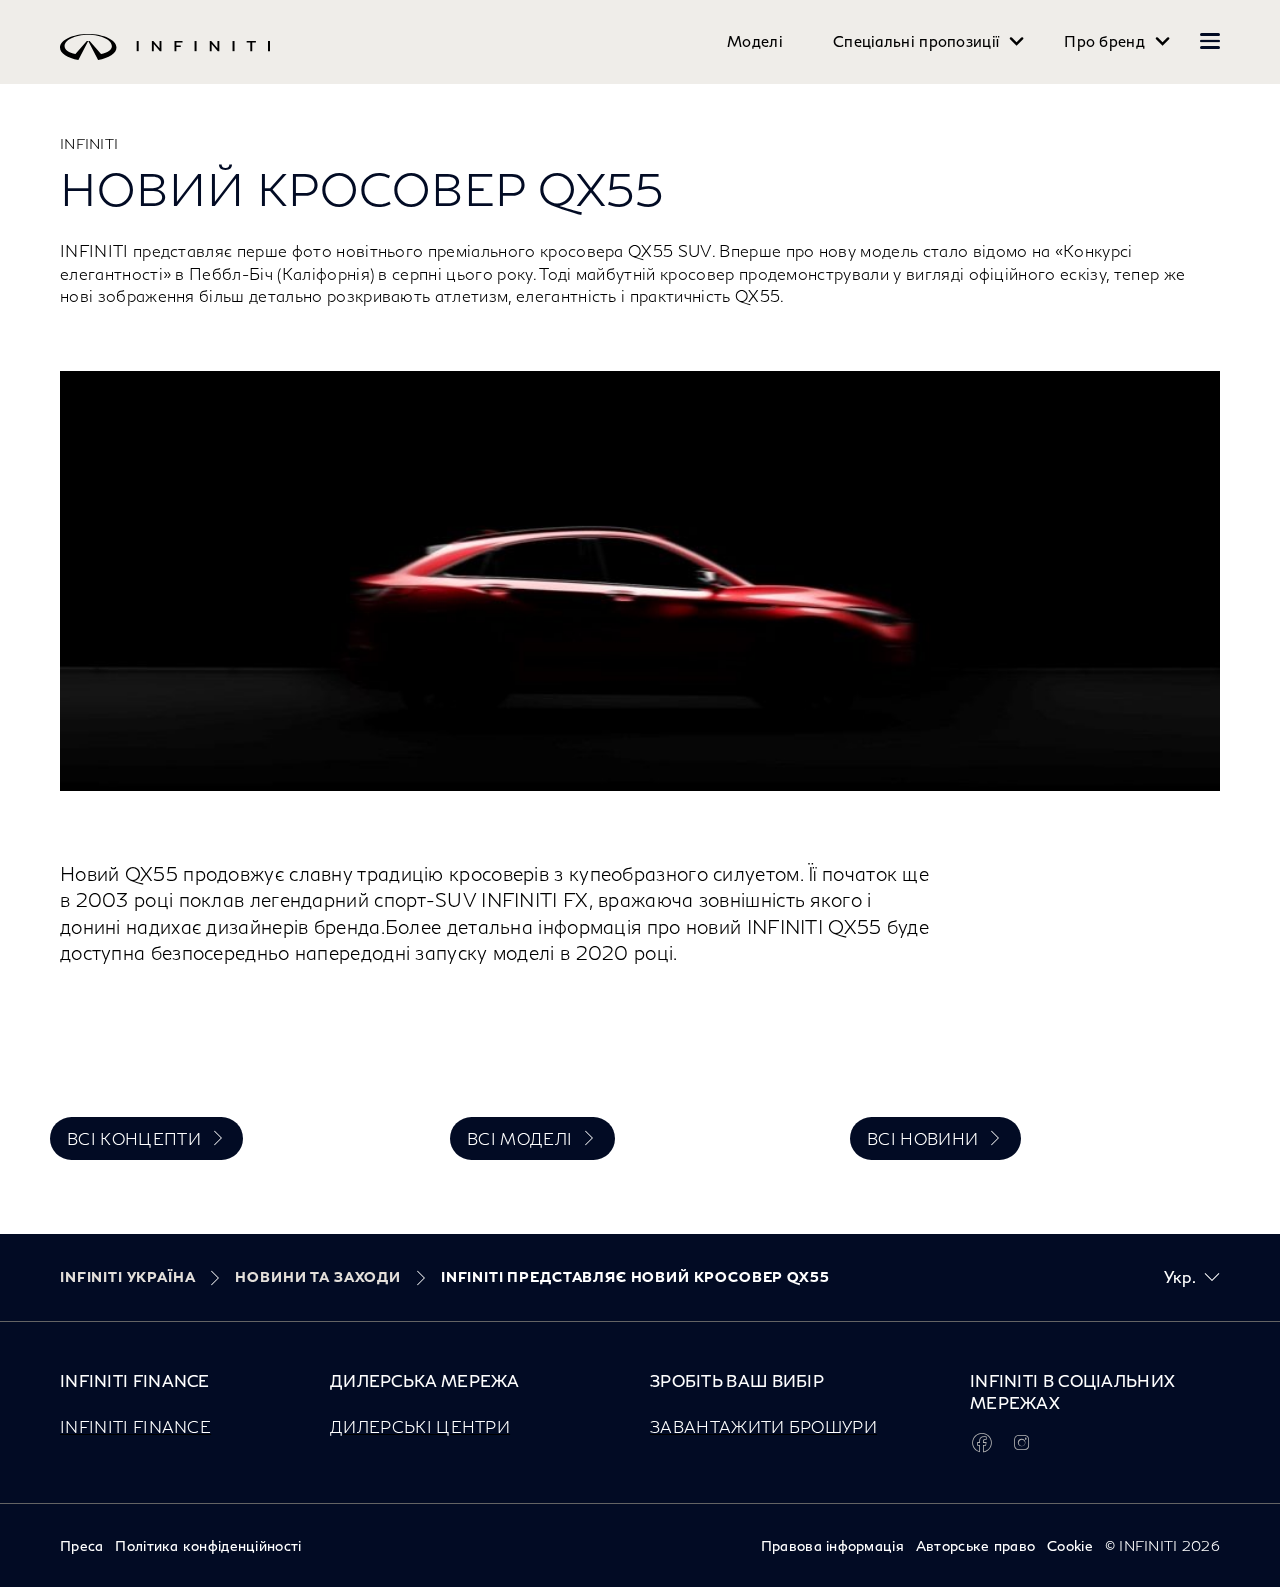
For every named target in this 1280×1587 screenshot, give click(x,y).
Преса (81, 1545)
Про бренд (1104, 41)
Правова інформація (832, 1545)
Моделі (755, 41)
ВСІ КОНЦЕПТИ (134, 1138)
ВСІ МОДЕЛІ (519, 1138)
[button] (1210, 41)
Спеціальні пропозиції (916, 41)
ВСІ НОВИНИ (922, 1138)
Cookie (1070, 1545)
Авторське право (975, 1545)
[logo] (600, 61)
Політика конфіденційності (208, 1545)
